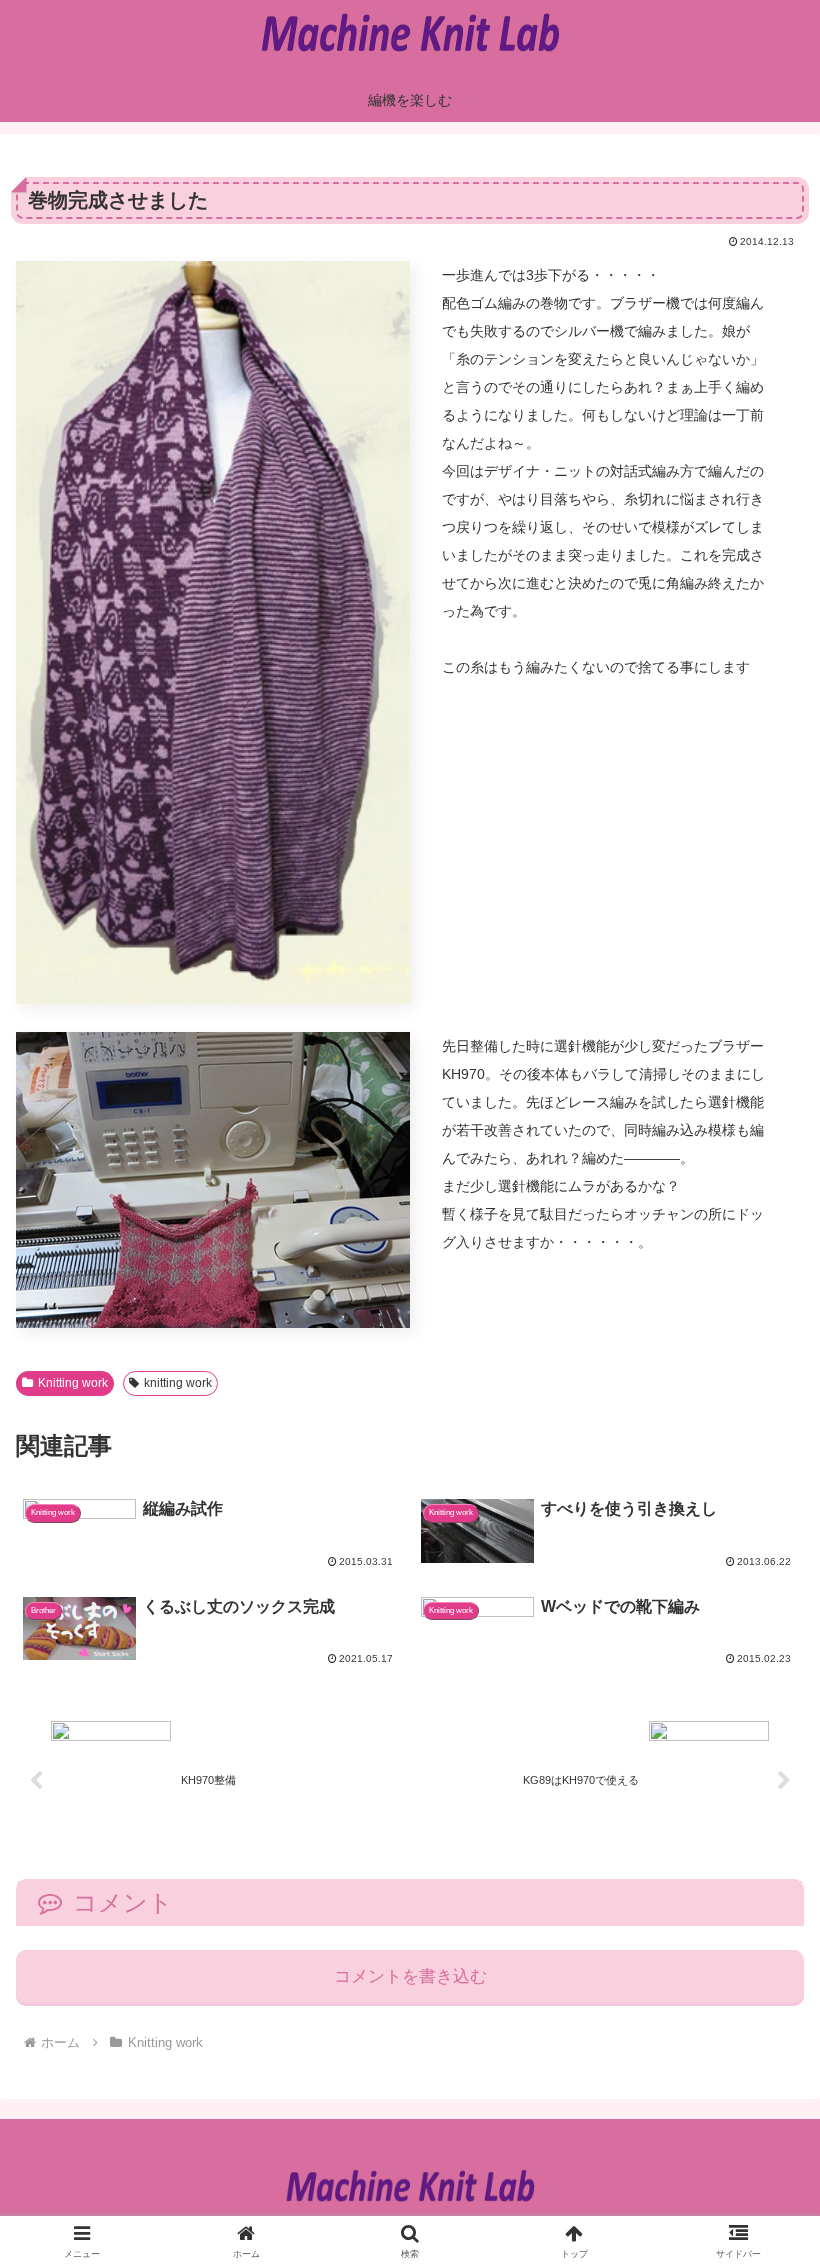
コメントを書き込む (410, 1976)
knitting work (178, 1383)
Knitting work (73, 1383)
